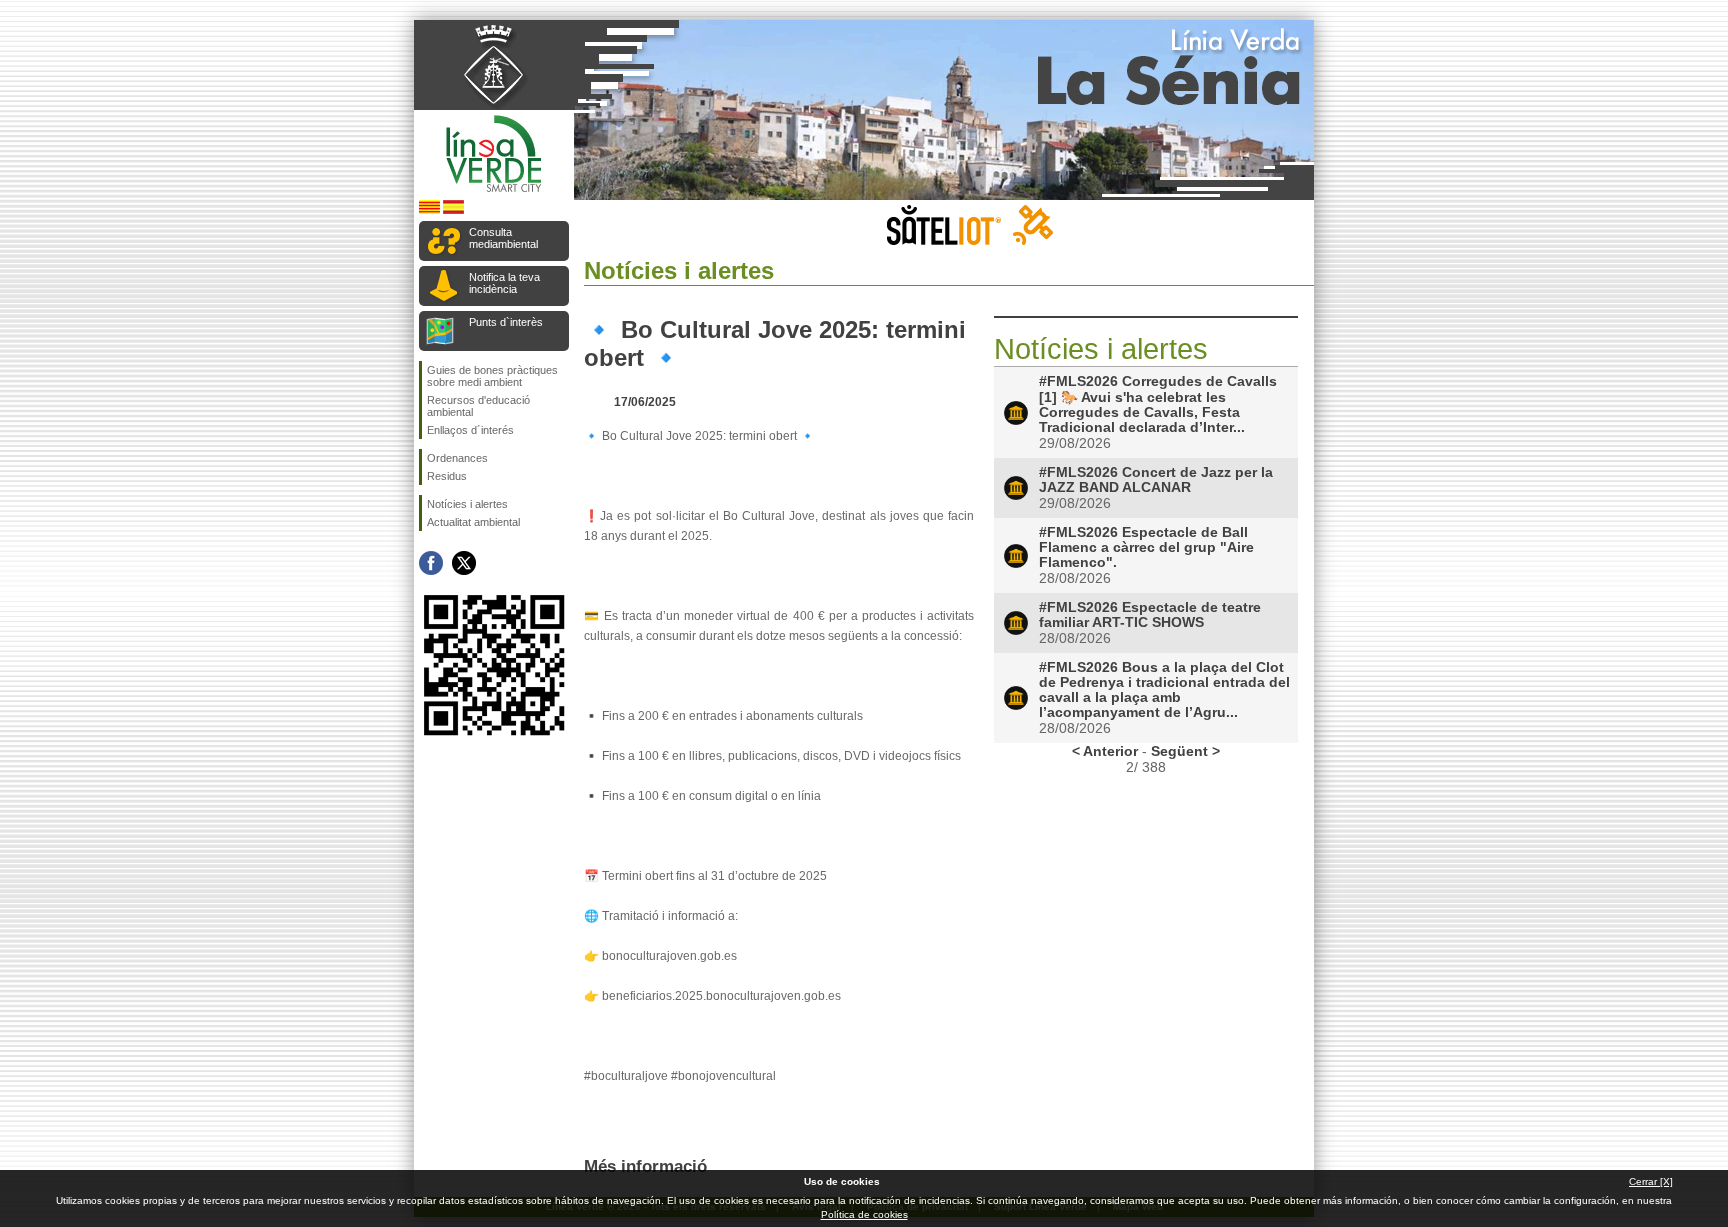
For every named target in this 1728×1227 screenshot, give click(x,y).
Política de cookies (864, 1214)
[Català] (429, 210)
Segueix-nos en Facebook (431, 563)
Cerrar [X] (1651, 1181)
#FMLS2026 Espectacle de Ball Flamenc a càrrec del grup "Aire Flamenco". (1146, 547)
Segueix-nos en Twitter (464, 563)
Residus (447, 476)
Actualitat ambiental (473, 522)
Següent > (1185, 751)
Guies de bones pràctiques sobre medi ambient (492, 376)
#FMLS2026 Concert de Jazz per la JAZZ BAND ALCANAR (1156, 480)
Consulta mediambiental (503, 238)
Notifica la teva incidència (504, 283)
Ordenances (457, 458)
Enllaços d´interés (470, 430)
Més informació (645, 1166)
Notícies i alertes (467, 504)
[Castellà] (453, 210)
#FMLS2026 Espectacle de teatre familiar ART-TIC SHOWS (1150, 615)
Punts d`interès (506, 322)
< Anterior (1105, 751)
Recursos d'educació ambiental (478, 406)
